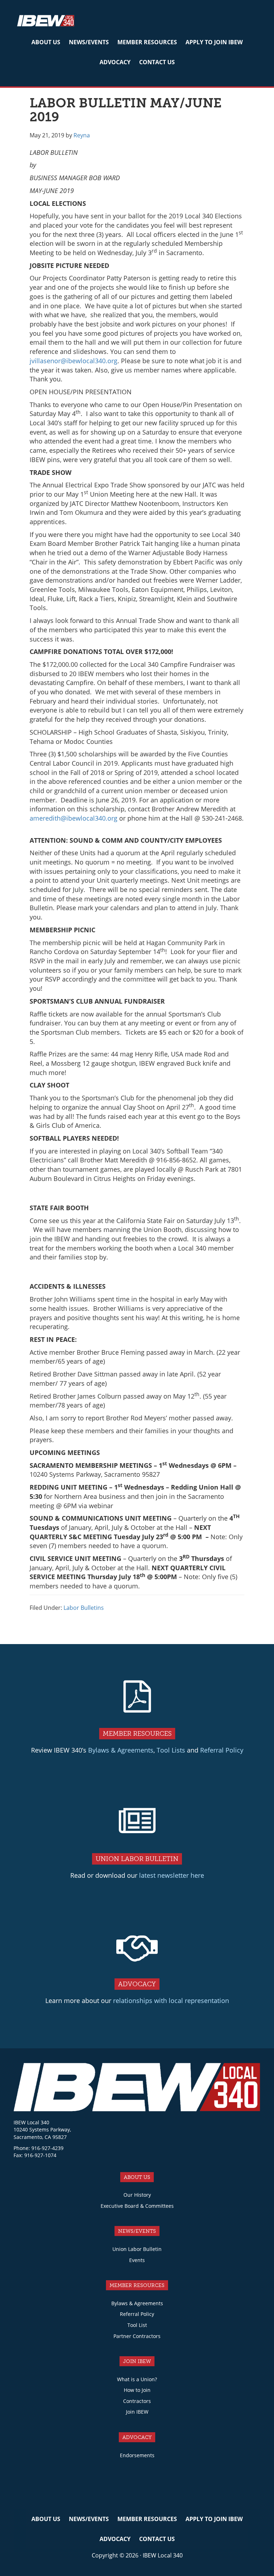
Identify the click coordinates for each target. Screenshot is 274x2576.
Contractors (137, 2401)
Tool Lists (171, 1750)
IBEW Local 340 (46, 22)
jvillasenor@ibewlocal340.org (73, 361)
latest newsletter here (172, 1875)
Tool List (137, 2325)
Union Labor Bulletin (137, 2249)
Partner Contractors (137, 2336)
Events (137, 2260)
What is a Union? (137, 2379)
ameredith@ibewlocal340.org (73, 818)
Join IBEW (137, 2412)
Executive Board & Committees (137, 2206)
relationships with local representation (171, 2001)
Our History (137, 2195)
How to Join (137, 2390)
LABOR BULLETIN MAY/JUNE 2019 (126, 110)
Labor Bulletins (84, 1608)
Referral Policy (222, 1750)
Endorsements (137, 2455)
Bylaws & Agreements (121, 1750)
